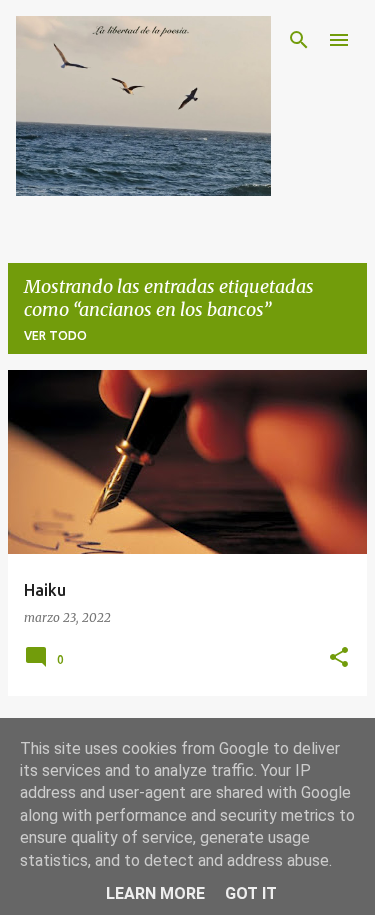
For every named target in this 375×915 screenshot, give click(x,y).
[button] (339, 658)
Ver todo (55, 335)
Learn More (155, 893)
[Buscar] (299, 40)
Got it (251, 893)
